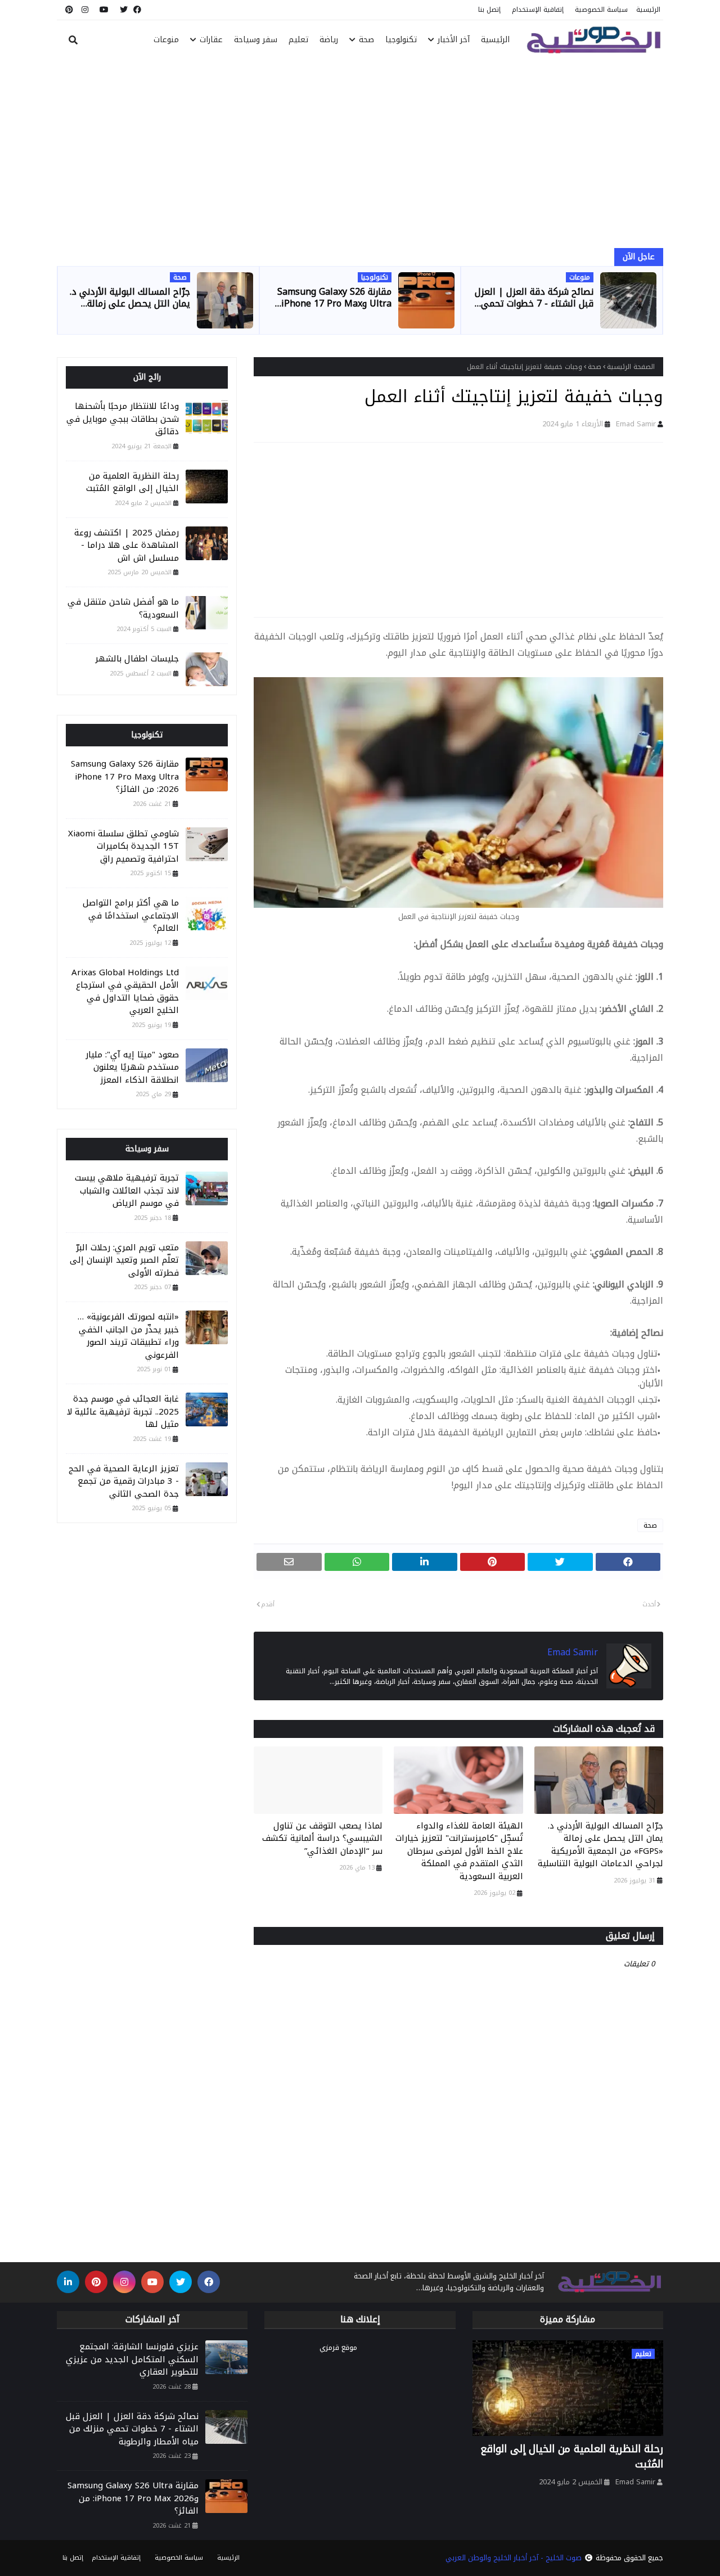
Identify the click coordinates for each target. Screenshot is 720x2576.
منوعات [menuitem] (166, 40)
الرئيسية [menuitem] (495, 40)
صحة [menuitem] (366, 40)
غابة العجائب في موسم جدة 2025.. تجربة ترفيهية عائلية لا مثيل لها (123, 1412)
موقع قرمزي (338, 2347)
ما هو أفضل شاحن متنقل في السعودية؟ (123, 608)
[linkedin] (68, 2282)
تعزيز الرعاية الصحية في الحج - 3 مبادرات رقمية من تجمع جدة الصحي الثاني (124, 1481)
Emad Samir (636, 424)
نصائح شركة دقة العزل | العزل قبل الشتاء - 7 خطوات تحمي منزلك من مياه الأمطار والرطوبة (533, 298)
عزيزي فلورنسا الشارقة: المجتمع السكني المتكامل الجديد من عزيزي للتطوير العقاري (132, 2359)
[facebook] (137, 10)
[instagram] (85, 10)
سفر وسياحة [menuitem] (256, 40)
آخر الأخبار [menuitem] (454, 40)
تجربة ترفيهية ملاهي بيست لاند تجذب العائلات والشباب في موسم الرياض (127, 1191)
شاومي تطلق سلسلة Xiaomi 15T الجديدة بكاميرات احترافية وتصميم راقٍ (123, 846)
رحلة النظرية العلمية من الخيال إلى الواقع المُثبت (132, 482)
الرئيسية (648, 10)
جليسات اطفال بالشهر (137, 659)
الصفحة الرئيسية (631, 367)
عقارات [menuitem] (211, 40)
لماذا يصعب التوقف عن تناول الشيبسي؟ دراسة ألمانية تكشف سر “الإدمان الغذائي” (322, 1839)
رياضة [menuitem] (329, 40)
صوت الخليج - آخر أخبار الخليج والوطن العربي (514, 2558)
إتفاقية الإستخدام (538, 10)
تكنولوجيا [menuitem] (401, 40)
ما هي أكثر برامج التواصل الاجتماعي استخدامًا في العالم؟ (131, 916)
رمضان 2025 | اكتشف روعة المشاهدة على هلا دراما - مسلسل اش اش (127, 546)
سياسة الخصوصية (601, 10)
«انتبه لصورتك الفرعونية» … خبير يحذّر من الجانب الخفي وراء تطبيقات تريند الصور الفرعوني (128, 1336)
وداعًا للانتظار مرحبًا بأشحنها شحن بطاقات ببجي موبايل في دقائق (123, 419)
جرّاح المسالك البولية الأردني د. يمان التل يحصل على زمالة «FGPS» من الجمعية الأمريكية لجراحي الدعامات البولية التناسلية (130, 298)
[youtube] (104, 10)
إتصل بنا (489, 10)
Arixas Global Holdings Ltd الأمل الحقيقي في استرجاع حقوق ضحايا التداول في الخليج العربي (125, 992)
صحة (595, 367)
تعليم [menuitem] (298, 40)
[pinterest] (68, 10)
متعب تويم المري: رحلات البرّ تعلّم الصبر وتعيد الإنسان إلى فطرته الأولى (124, 1260)
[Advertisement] (360, 155)
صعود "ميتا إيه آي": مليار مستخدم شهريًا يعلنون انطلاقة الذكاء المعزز (132, 1068)
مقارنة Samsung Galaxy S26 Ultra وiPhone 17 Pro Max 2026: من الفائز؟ (334, 298)
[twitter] (124, 10)
